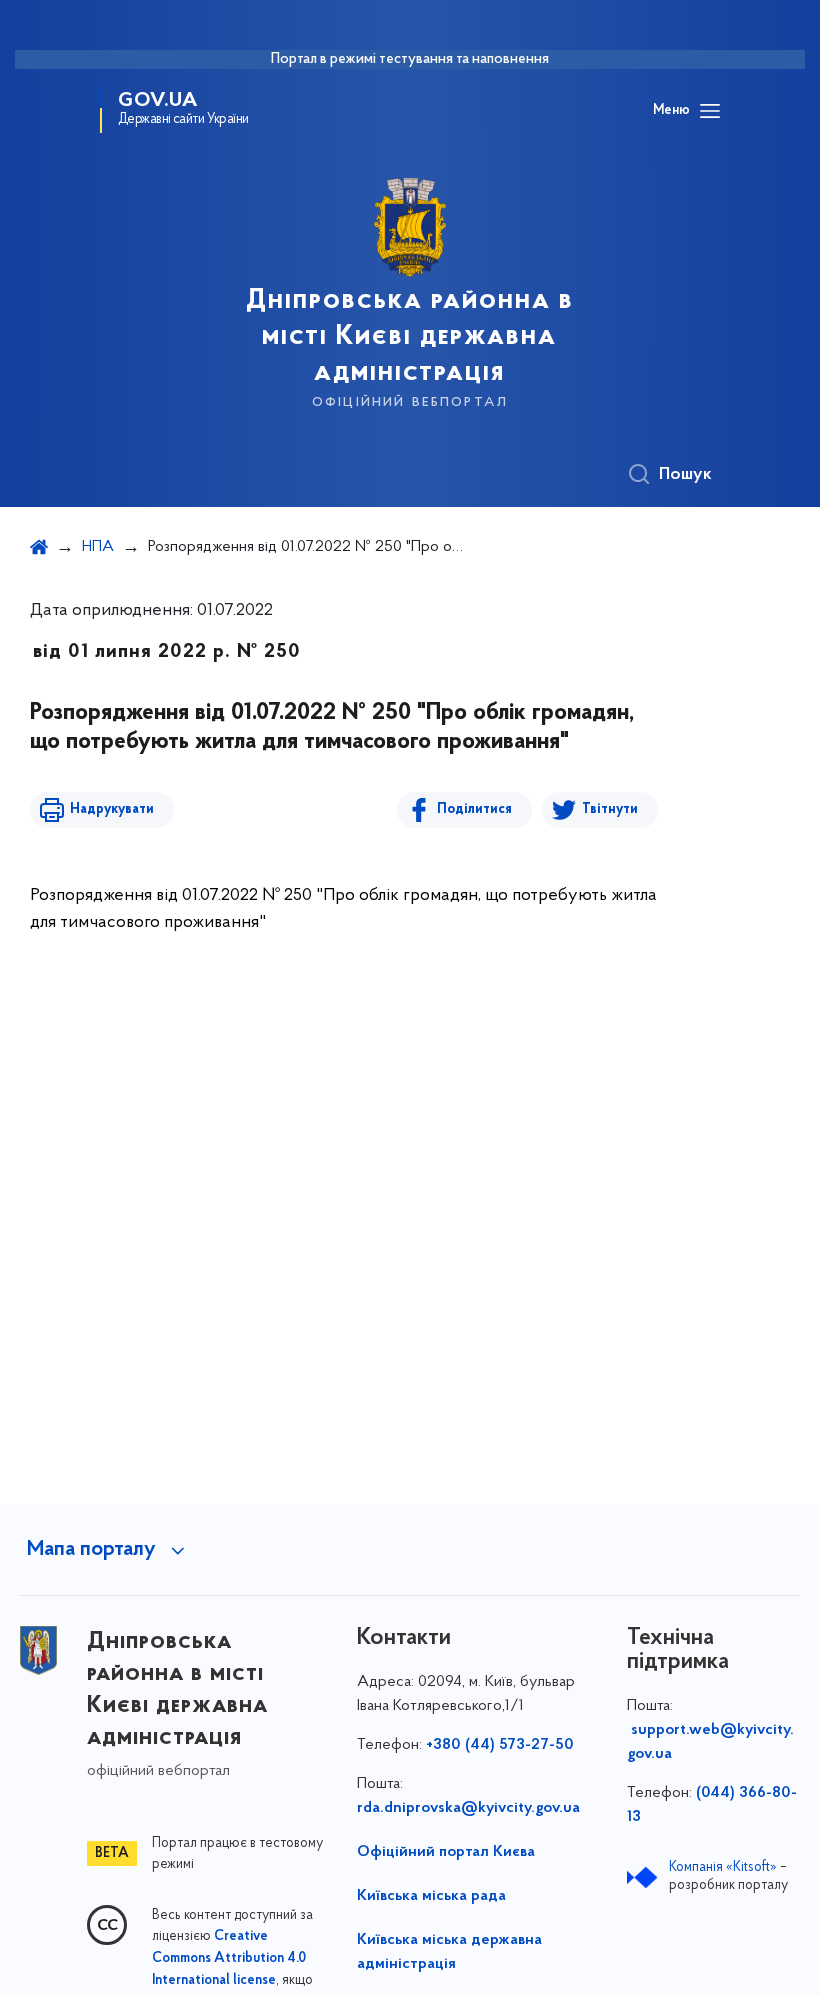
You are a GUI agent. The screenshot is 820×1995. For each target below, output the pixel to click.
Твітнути (610, 809)
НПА (98, 547)
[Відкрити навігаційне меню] (710, 111)
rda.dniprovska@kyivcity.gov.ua (468, 1808)
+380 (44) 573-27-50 (500, 1745)
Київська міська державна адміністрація (449, 1952)
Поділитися (474, 809)
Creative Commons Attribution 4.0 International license (229, 1959)
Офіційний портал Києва (446, 1852)
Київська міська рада (431, 1896)
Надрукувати (112, 809)
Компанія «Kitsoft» (723, 1867)
